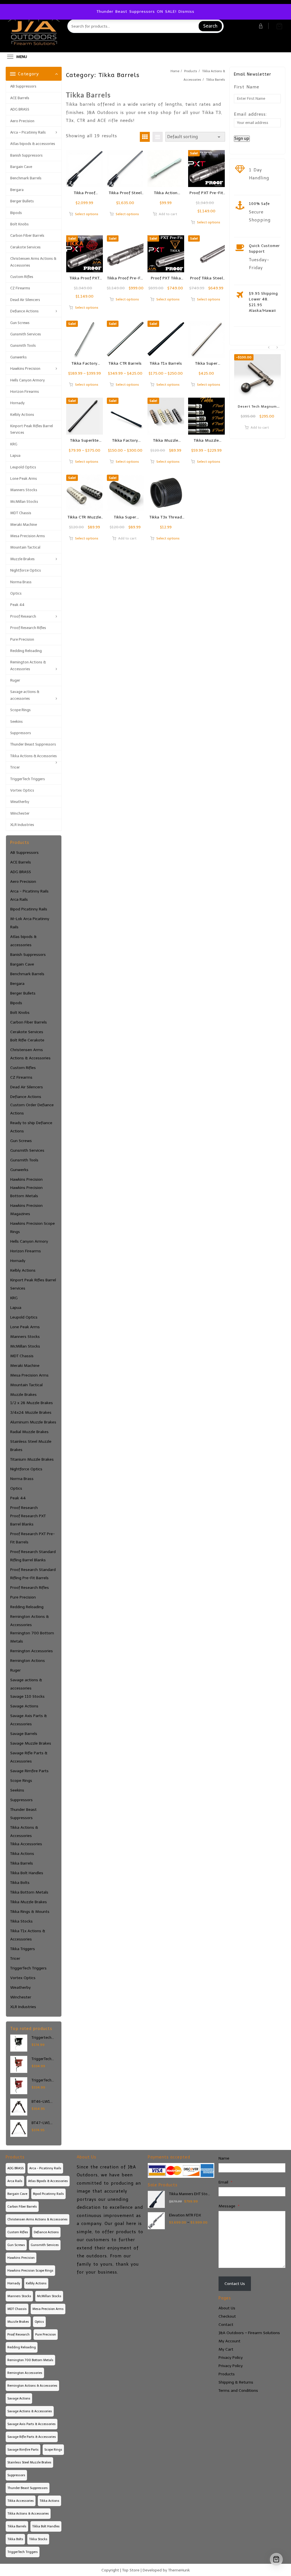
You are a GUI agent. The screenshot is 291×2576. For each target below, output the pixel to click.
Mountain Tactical (25, 547)
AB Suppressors (23, 86)
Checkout (227, 2316)
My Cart (226, 2349)
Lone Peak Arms (24, 479)
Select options (87, 214)
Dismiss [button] (186, 12)
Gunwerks (18, 357)
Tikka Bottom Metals (29, 1892)
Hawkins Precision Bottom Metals (26, 1192)
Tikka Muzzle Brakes (29, 1902)
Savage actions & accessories (25, 695)
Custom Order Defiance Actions (32, 1109)
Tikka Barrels (22, 1863)
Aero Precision (22, 121)
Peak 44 (17, 605)
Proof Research (23, 616)
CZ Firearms (20, 288)
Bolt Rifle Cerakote (27, 1040)
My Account (229, 2341)
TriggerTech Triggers (28, 779)
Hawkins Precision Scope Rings (33, 1228)
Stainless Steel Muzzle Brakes (31, 1446)
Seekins (16, 722)
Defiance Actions (24, 311)
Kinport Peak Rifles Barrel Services (32, 429)
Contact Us (235, 2284)
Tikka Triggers (23, 1949)
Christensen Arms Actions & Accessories (33, 262)
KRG (14, 444)
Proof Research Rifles (28, 628)
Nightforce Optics (26, 570)
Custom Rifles (22, 277)
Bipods (16, 213)
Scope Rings (20, 710)
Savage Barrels (24, 1734)
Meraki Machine (24, 525)
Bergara (17, 190)
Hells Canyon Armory (28, 380)
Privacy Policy (231, 2358)
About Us (227, 2308)
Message (229, 2206)
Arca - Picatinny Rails (29, 891)
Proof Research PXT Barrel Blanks (28, 1520)
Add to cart (168, 214)
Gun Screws (20, 323)
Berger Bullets (22, 201)
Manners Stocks (24, 490)
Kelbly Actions (22, 415)
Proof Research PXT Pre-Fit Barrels (33, 1538)
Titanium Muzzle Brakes (32, 1459)
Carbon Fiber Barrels (27, 235)
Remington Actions (28, 1661)
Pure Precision (22, 639)
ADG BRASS (20, 109)
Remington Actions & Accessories (28, 665)
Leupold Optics (23, 467)
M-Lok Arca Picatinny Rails (30, 923)
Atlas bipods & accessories (33, 144)
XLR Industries (22, 825)
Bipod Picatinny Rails (29, 909)
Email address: (250, 114)
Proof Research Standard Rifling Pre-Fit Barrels (33, 1574)
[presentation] (269, 348)
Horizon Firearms (25, 392)
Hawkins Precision (25, 369)
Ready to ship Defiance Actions (31, 1127)
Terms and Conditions (238, 2391)
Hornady (17, 403)
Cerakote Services (25, 247)
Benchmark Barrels (26, 178)
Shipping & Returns (236, 2382)
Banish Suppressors (26, 155)
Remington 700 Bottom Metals (32, 1637)
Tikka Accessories (26, 1844)
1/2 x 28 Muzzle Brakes (32, 1403)
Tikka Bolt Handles (27, 1873)
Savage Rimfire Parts (29, 1771)
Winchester (20, 813)
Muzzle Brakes (22, 559)
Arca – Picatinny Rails (28, 132)
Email (225, 2182)
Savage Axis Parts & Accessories (29, 1720)
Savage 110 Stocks (27, 1696)
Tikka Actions (22, 1854)
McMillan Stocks (24, 502)
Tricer (15, 767)
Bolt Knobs (19, 224)
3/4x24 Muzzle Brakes (31, 1412)
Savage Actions (24, 1706)
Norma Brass (21, 582)
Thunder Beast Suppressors (33, 744)
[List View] (158, 137)
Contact (226, 2325)
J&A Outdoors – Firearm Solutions (249, 2333)
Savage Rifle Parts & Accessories (29, 1757)
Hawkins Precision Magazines (26, 1210)
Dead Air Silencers (25, 300)
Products (227, 2374)
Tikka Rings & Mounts (30, 1912)
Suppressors (21, 733)
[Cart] (279, 26)
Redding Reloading (26, 651)
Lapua (15, 455)
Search (210, 26)
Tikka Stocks (21, 1921)
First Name (247, 87)
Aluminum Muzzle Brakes (33, 1422)
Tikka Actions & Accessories (34, 756)
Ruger (15, 680)
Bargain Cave (21, 167)
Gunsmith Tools (23, 345)
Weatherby (20, 802)
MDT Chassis (21, 513)
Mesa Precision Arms (28, 536)
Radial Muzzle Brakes (29, 1432)
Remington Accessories (32, 1651)
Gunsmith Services (26, 334)
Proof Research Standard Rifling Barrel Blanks (33, 1556)
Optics (16, 593)
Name (224, 2158)
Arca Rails (19, 899)
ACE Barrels (20, 98)
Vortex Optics (22, 790)
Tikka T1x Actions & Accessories (28, 1935)
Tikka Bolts (20, 1883)
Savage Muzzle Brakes (31, 1743)
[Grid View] (145, 137)
